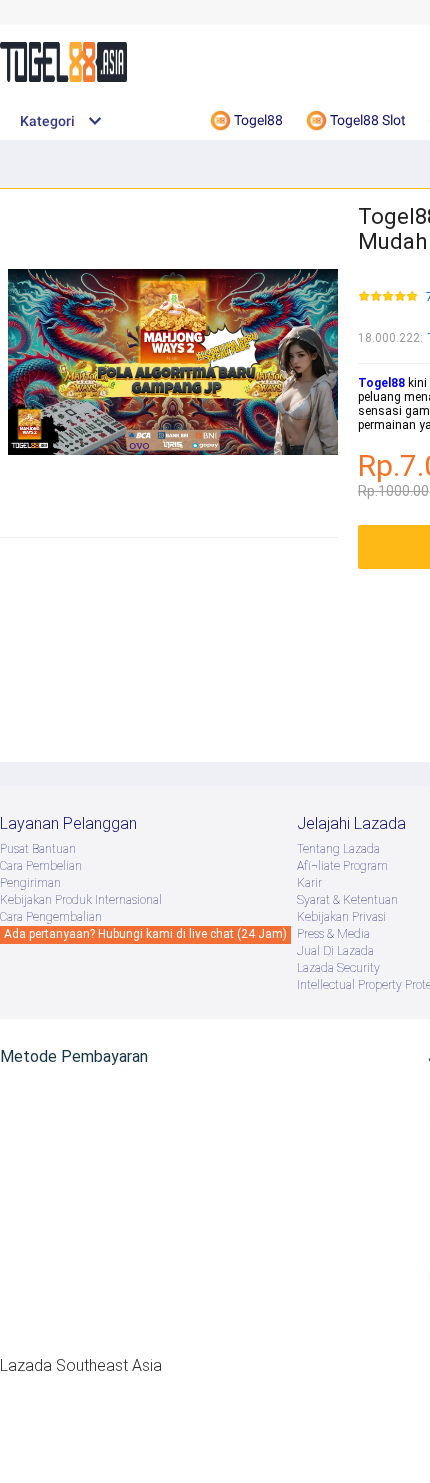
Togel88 (381, 383)
